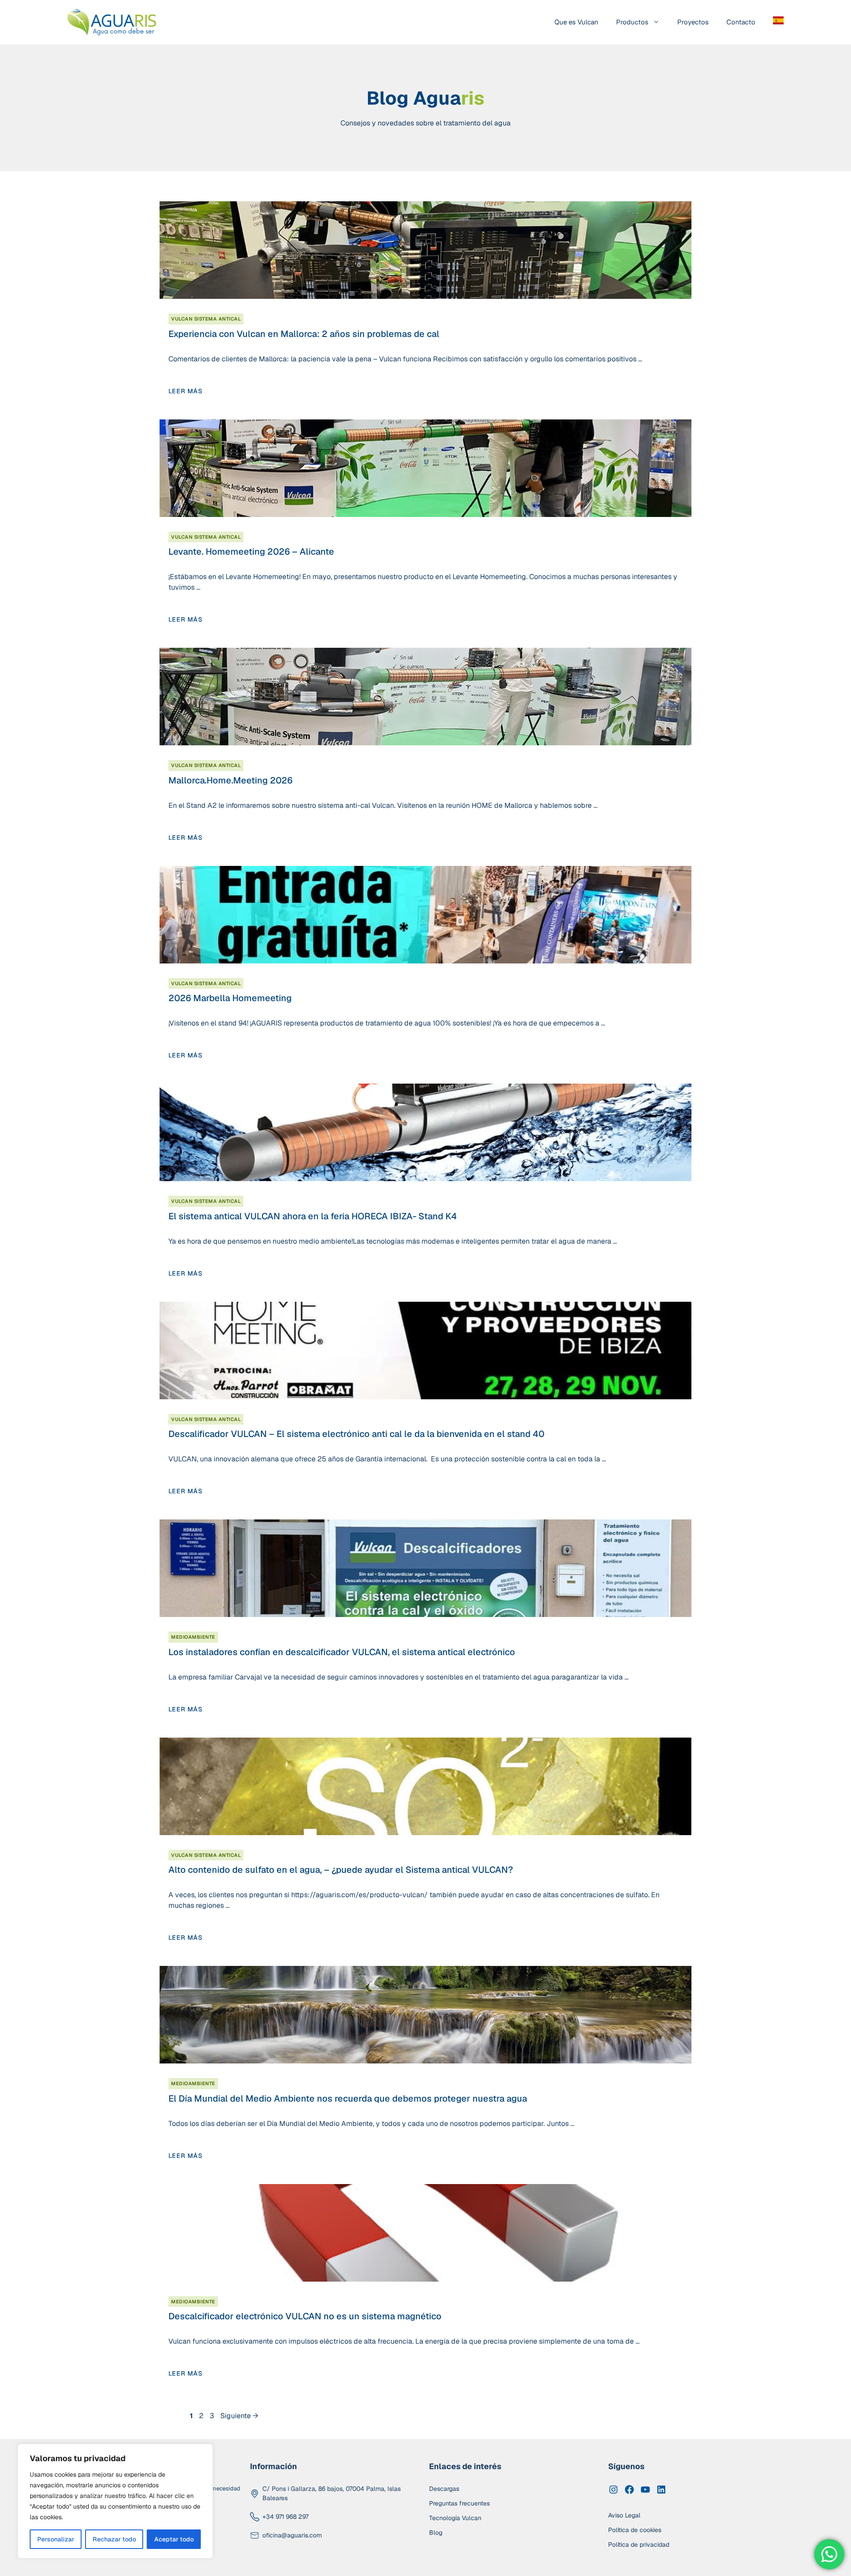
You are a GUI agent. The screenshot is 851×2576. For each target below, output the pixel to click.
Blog (436, 2533)
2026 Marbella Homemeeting (230, 998)
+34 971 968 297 (285, 2517)
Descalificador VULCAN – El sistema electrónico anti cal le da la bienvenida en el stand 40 (356, 1434)
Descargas (444, 2489)
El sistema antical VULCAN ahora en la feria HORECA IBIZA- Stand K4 (313, 1216)
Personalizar (56, 2539)
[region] (115, 2501)
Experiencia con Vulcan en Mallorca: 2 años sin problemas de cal (304, 334)
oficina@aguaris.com (292, 2535)
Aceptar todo (174, 2539)
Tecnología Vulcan (455, 2518)
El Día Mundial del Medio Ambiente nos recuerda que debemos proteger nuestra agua (348, 2098)
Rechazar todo (114, 2539)
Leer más (185, 391)
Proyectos (693, 22)
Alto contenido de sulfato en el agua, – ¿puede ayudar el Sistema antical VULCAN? (341, 1870)
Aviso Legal (624, 2515)
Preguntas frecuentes (459, 2503)
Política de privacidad (639, 2545)
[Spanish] (774, 22)
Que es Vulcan (576, 22)
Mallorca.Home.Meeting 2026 (230, 780)
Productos (632, 22)
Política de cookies (635, 2530)
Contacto (741, 22)
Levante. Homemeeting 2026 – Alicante (251, 552)
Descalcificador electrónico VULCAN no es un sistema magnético (305, 2316)
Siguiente (239, 2416)
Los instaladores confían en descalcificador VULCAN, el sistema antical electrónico (342, 1652)
